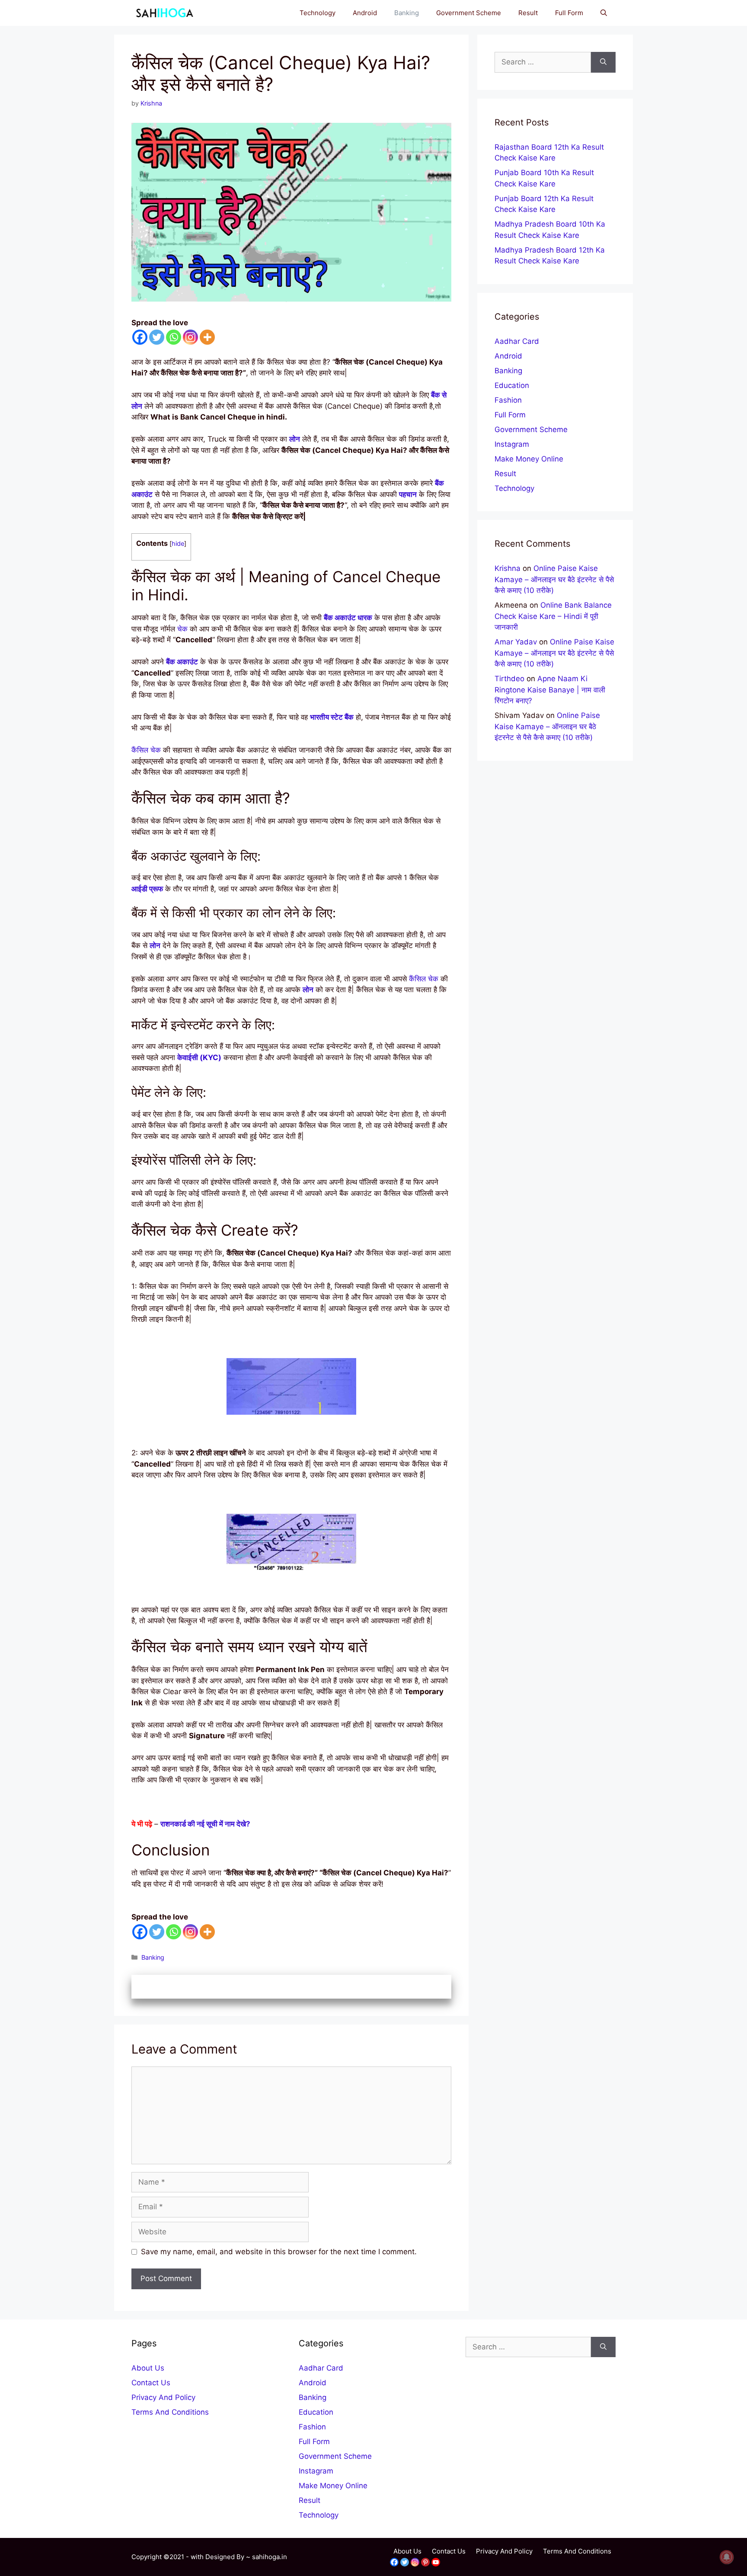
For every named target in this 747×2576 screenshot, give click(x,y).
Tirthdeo (509, 679)
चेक (182, 629)
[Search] (603, 62)
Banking (407, 13)
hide (178, 544)
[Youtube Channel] (436, 2562)
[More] (207, 337)
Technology (318, 13)
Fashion (508, 400)
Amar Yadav (516, 642)
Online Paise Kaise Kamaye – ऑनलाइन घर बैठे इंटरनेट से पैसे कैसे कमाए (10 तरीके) (554, 579)
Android (365, 13)
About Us (148, 2368)
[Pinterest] (425, 2562)
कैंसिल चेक (146, 750)
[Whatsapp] (174, 337)
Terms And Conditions (170, 2412)
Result (528, 13)
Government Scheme (469, 13)
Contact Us (151, 2383)
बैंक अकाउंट (182, 662)
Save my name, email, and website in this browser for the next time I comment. (279, 2252)
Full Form (569, 13)
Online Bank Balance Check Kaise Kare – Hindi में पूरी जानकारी (553, 616)
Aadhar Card (517, 341)
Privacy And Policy (163, 2397)
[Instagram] (190, 337)
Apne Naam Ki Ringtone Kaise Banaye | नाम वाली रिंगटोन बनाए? (550, 690)
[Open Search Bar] (604, 13)
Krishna (508, 568)
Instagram (512, 444)
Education (512, 385)
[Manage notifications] (727, 2557)
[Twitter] (157, 337)
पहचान (408, 494)
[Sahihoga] (163, 13)
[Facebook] (140, 337)
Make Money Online (529, 459)
